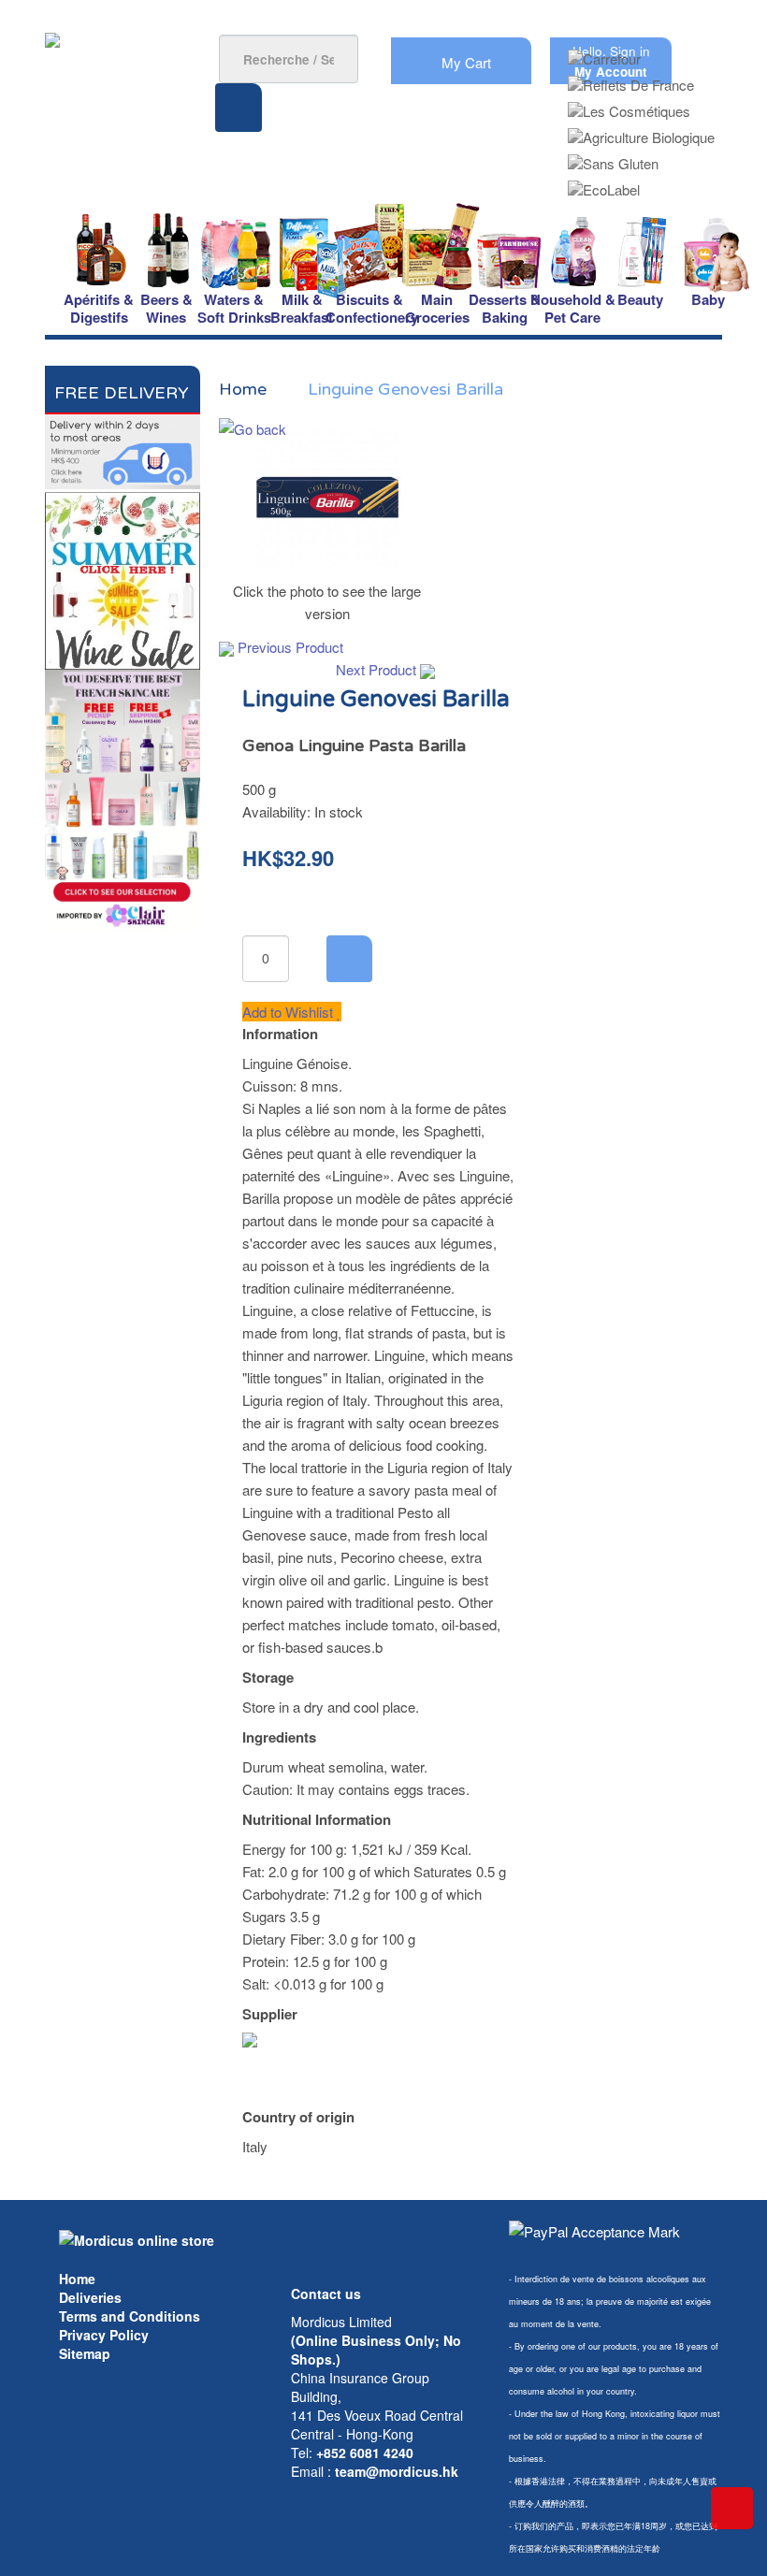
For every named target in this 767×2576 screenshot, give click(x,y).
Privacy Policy (104, 2335)
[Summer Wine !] (123, 578)
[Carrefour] (604, 53)
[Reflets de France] (631, 79)
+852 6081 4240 (365, 2453)
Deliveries (90, 2297)
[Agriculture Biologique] (641, 131)
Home (77, 2279)
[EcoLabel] (604, 184)
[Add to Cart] (349, 959)
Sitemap (85, 2353)
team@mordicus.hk (397, 2471)
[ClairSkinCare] (123, 798)
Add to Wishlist (289, 1012)
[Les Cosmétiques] (629, 105)
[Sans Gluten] (613, 158)
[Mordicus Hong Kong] (137, 2238)
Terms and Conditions (130, 2316)
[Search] (239, 108)
